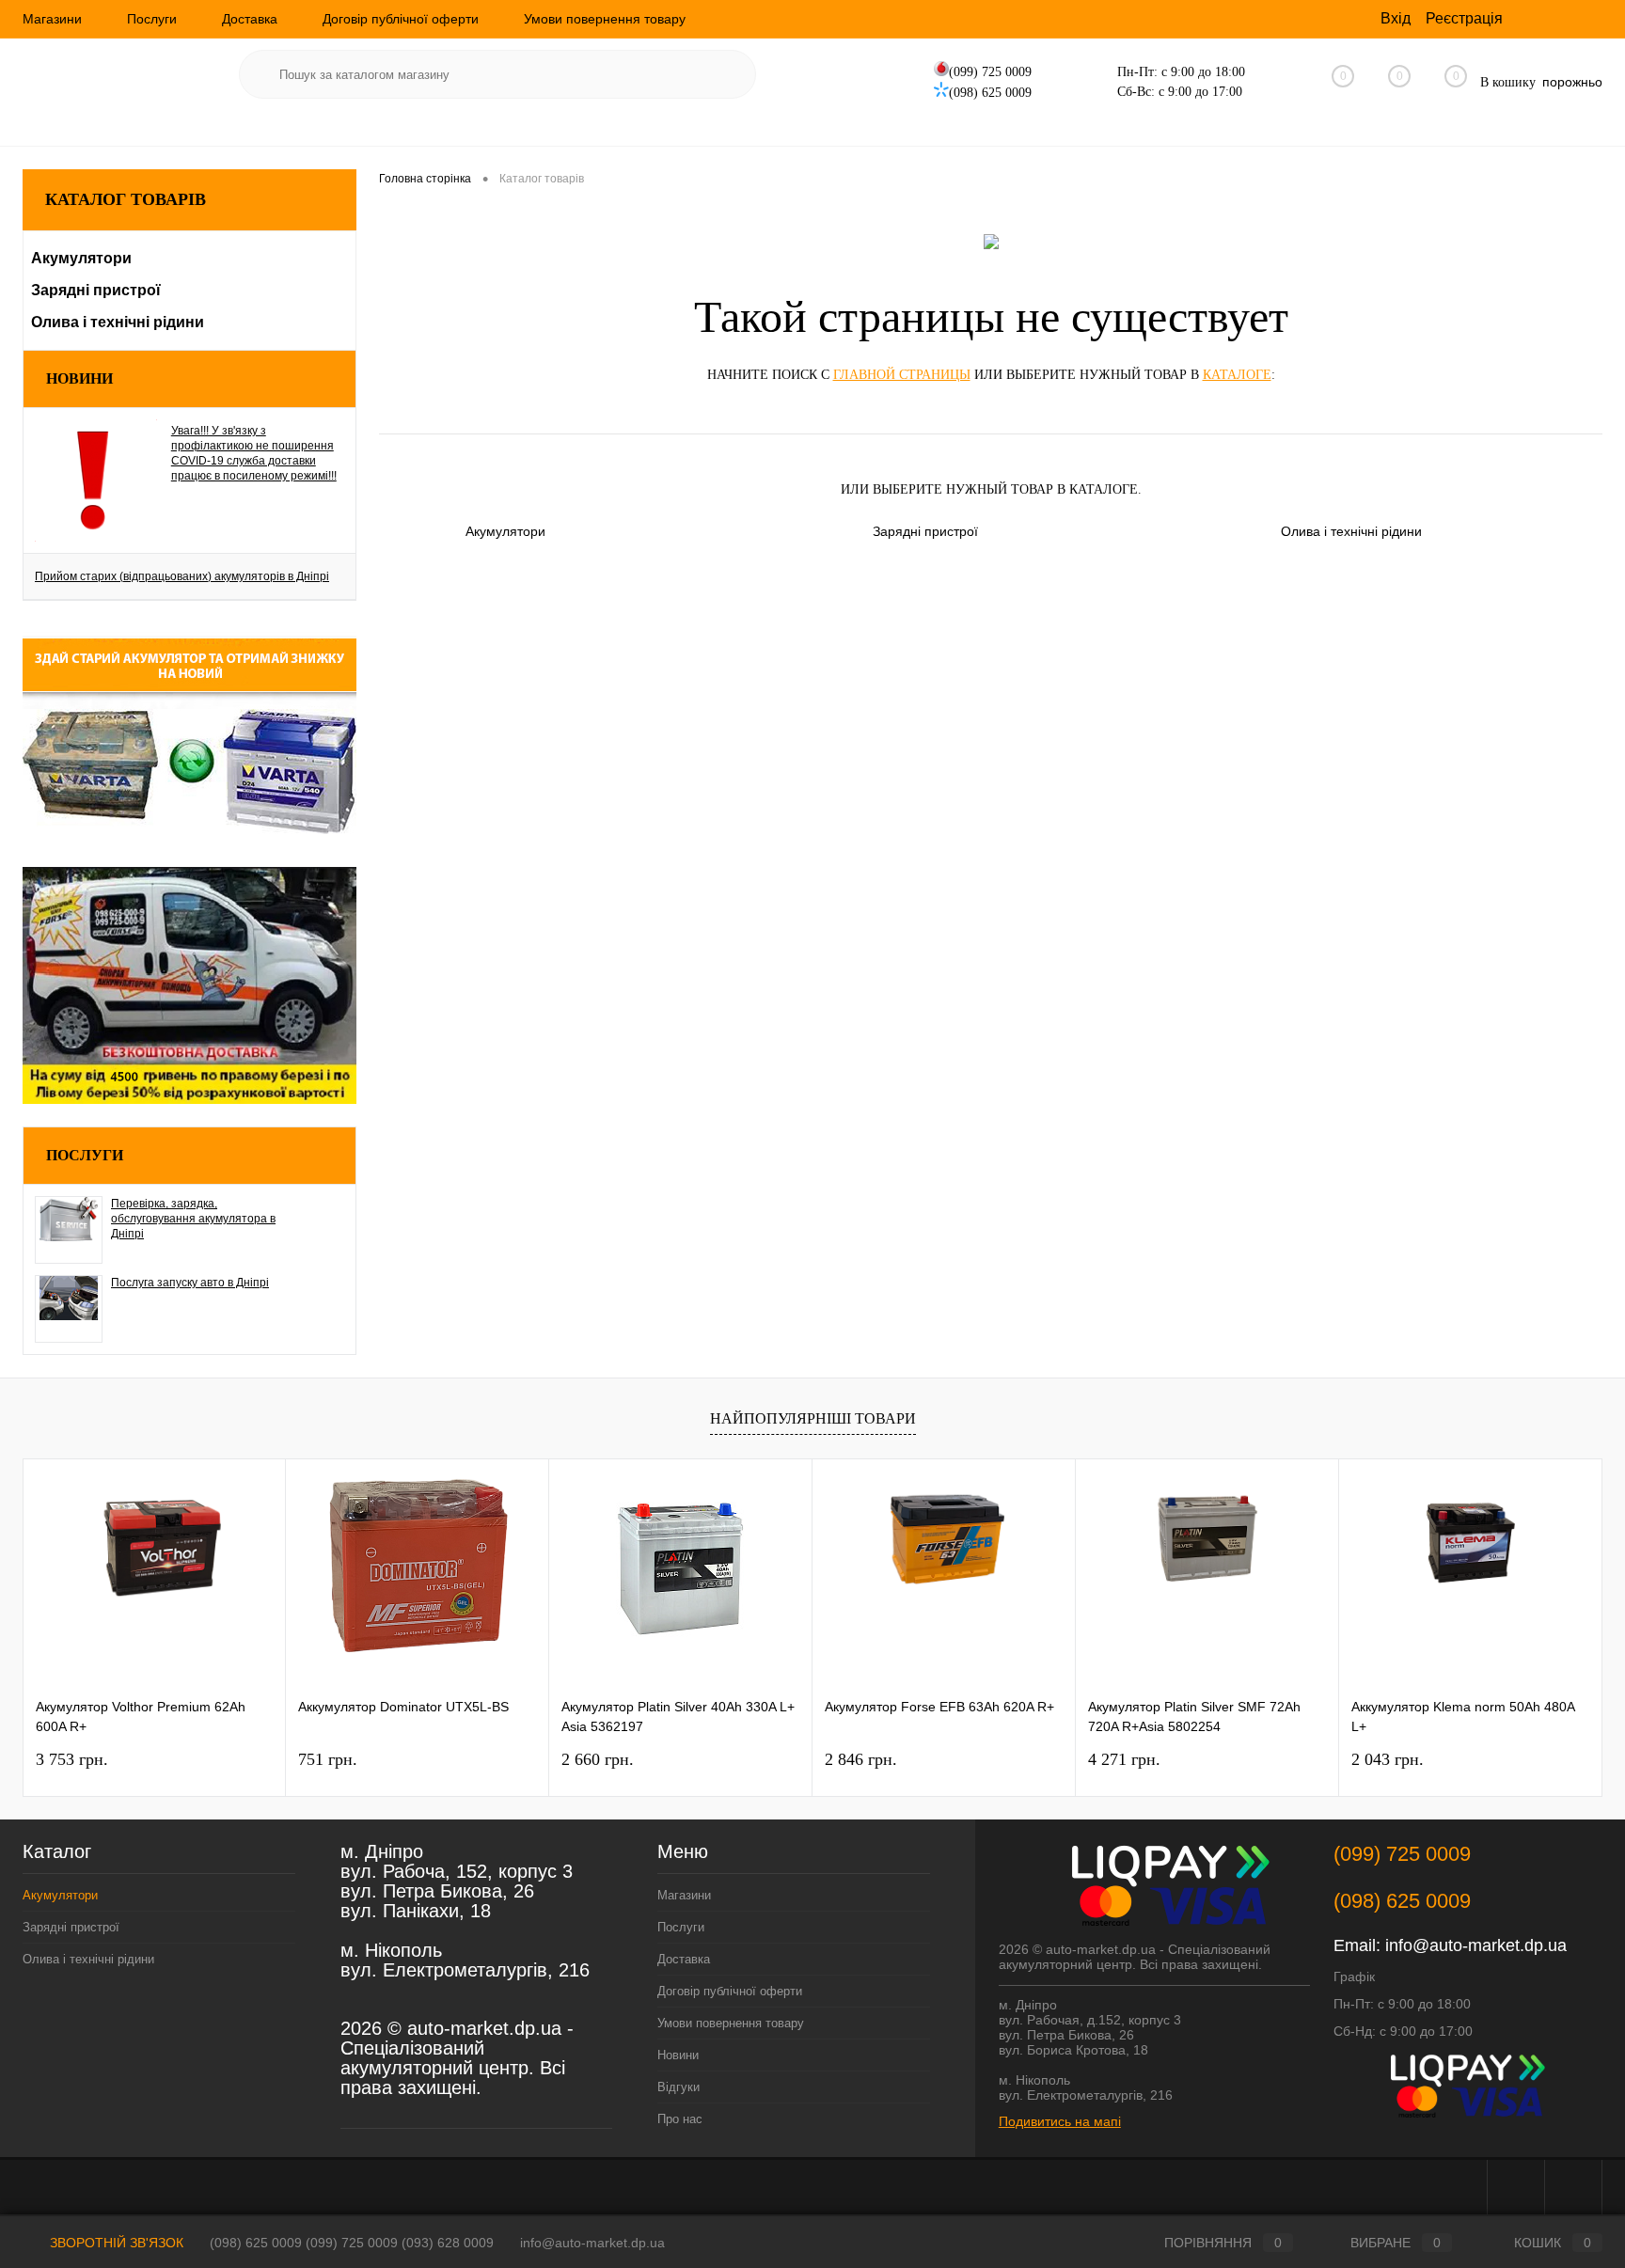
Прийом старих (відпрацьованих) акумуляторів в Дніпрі (182, 576)
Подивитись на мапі (1060, 2121)
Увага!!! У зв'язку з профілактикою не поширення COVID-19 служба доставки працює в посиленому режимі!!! (254, 453)
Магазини (52, 19)
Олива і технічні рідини (1351, 531)
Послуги (152, 19)
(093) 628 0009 (448, 2243)
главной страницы (902, 375)
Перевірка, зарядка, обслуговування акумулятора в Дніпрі (193, 1219)
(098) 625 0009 (256, 2243)
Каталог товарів (126, 199)
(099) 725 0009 (352, 2243)
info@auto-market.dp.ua (1476, 1945)
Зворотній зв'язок (115, 2243)
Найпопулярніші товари (813, 1418)
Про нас (680, 2119)
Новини (79, 378)
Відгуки (678, 2087)
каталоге (1237, 375)
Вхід (1396, 18)
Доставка (250, 19)
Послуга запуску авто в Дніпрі (190, 1283)
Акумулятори (505, 531)
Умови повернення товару (605, 19)
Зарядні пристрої (925, 531)
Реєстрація (1464, 18)
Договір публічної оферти (401, 19)
